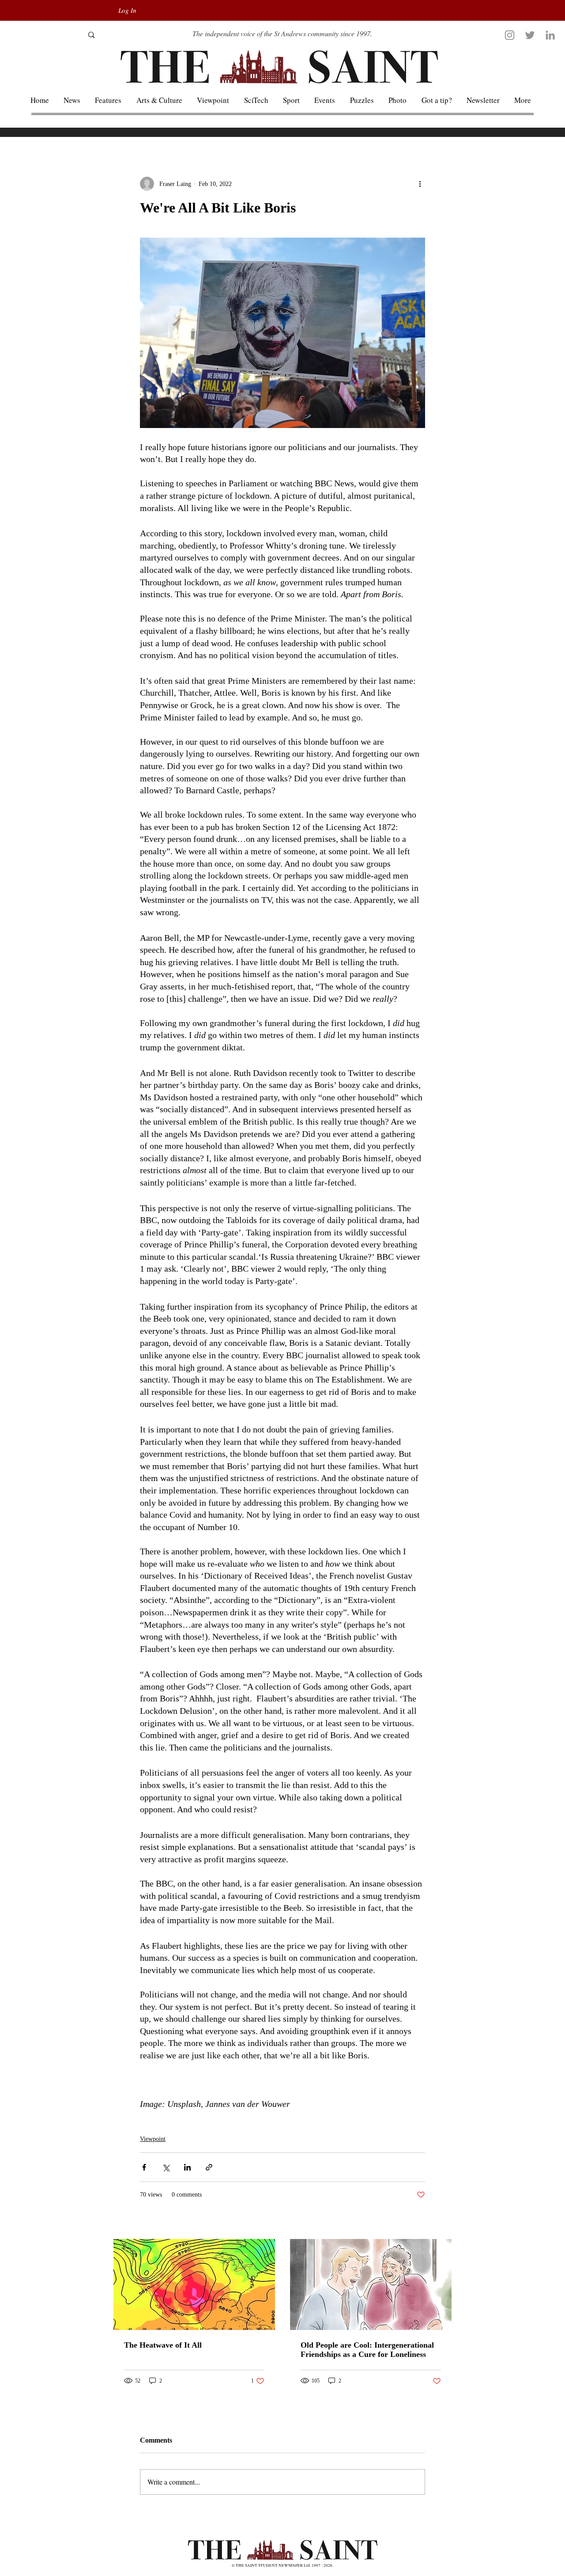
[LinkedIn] (550, 35)
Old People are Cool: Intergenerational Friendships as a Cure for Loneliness (367, 2350)
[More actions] (420, 184)
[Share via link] (209, 2167)
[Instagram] (510, 35)
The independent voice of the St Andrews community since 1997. (282, 33)
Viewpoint (153, 2139)
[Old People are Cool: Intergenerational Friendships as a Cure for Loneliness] (371, 2284)
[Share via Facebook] (144, 2167)
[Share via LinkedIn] (187, 2167)
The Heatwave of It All (163, 2345)
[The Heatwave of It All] (194, 2284)
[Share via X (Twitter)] (166, 2167)
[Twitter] (530, 35)
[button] (523, 100)
